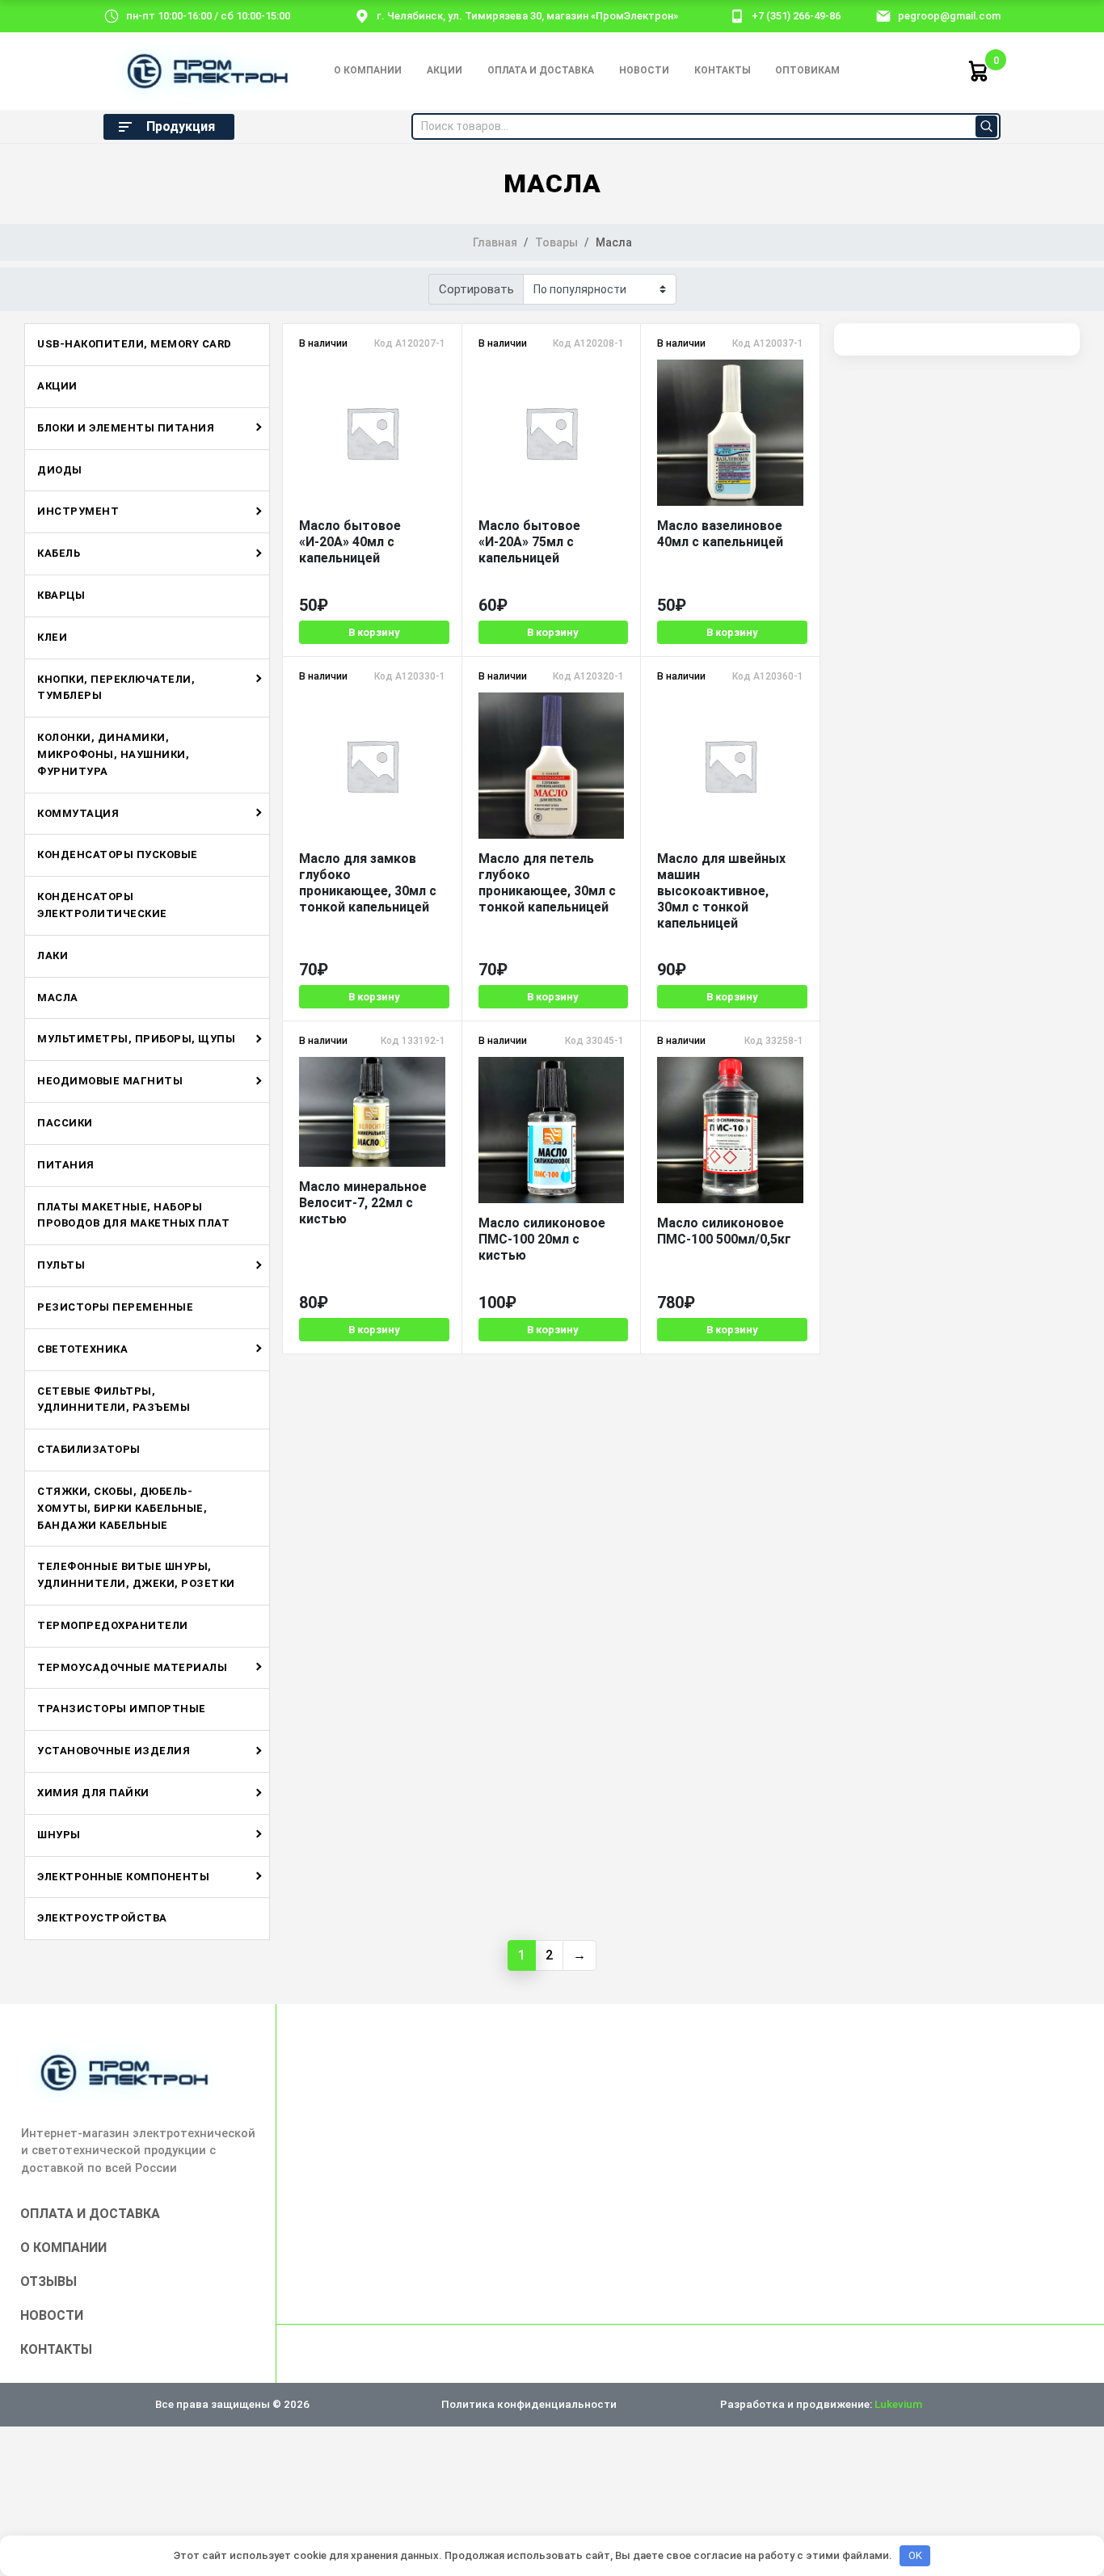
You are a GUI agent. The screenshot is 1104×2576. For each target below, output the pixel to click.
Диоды (60, 470)
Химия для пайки (93, 1793)
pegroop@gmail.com (949, 16)
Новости (644, 70)
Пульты (61, 1265)
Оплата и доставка (541, 70)
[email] (883, 15)
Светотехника (82, 1349)
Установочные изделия (114, 1751)
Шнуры (59, 1835)
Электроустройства (102, 1918)
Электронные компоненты (123, 1877)
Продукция (181, 126)
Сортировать (476, 289)
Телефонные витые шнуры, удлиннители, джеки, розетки (136, 1575)
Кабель (59, 553)
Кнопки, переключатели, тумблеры (116, 688)
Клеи (52, 637)
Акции (445, 70)
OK (915, 2555)
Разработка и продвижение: (821, 2404)
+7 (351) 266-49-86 (796, 16)
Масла (58, 998)
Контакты (723, 70)
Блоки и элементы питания (126, 428)
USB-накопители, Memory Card (135, 344)
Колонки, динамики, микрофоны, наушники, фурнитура (113, 754)
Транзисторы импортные (122, 1709)
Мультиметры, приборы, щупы (136, 1039)
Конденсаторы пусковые (118, 854)
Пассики (65, 1123)
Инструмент (78, 511)
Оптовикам (807, 70)
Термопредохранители (113, 1625)
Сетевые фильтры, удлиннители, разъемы (114, 1400)
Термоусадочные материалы (132, 1667)
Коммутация (78, 813)
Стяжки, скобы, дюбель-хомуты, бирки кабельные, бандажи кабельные (122, 1508)
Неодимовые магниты (110, 1081)
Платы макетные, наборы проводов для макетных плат (133, 1215)
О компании (368, 70)
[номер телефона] (737, 15)
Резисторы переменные (115, 1307)
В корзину (374, 632)
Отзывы (48, 2281)
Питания (66, 1165)
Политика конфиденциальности (529, 2404)
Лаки (53, 955)
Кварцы (61, 595)
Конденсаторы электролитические (102, 905)
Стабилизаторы (89, 1449)
